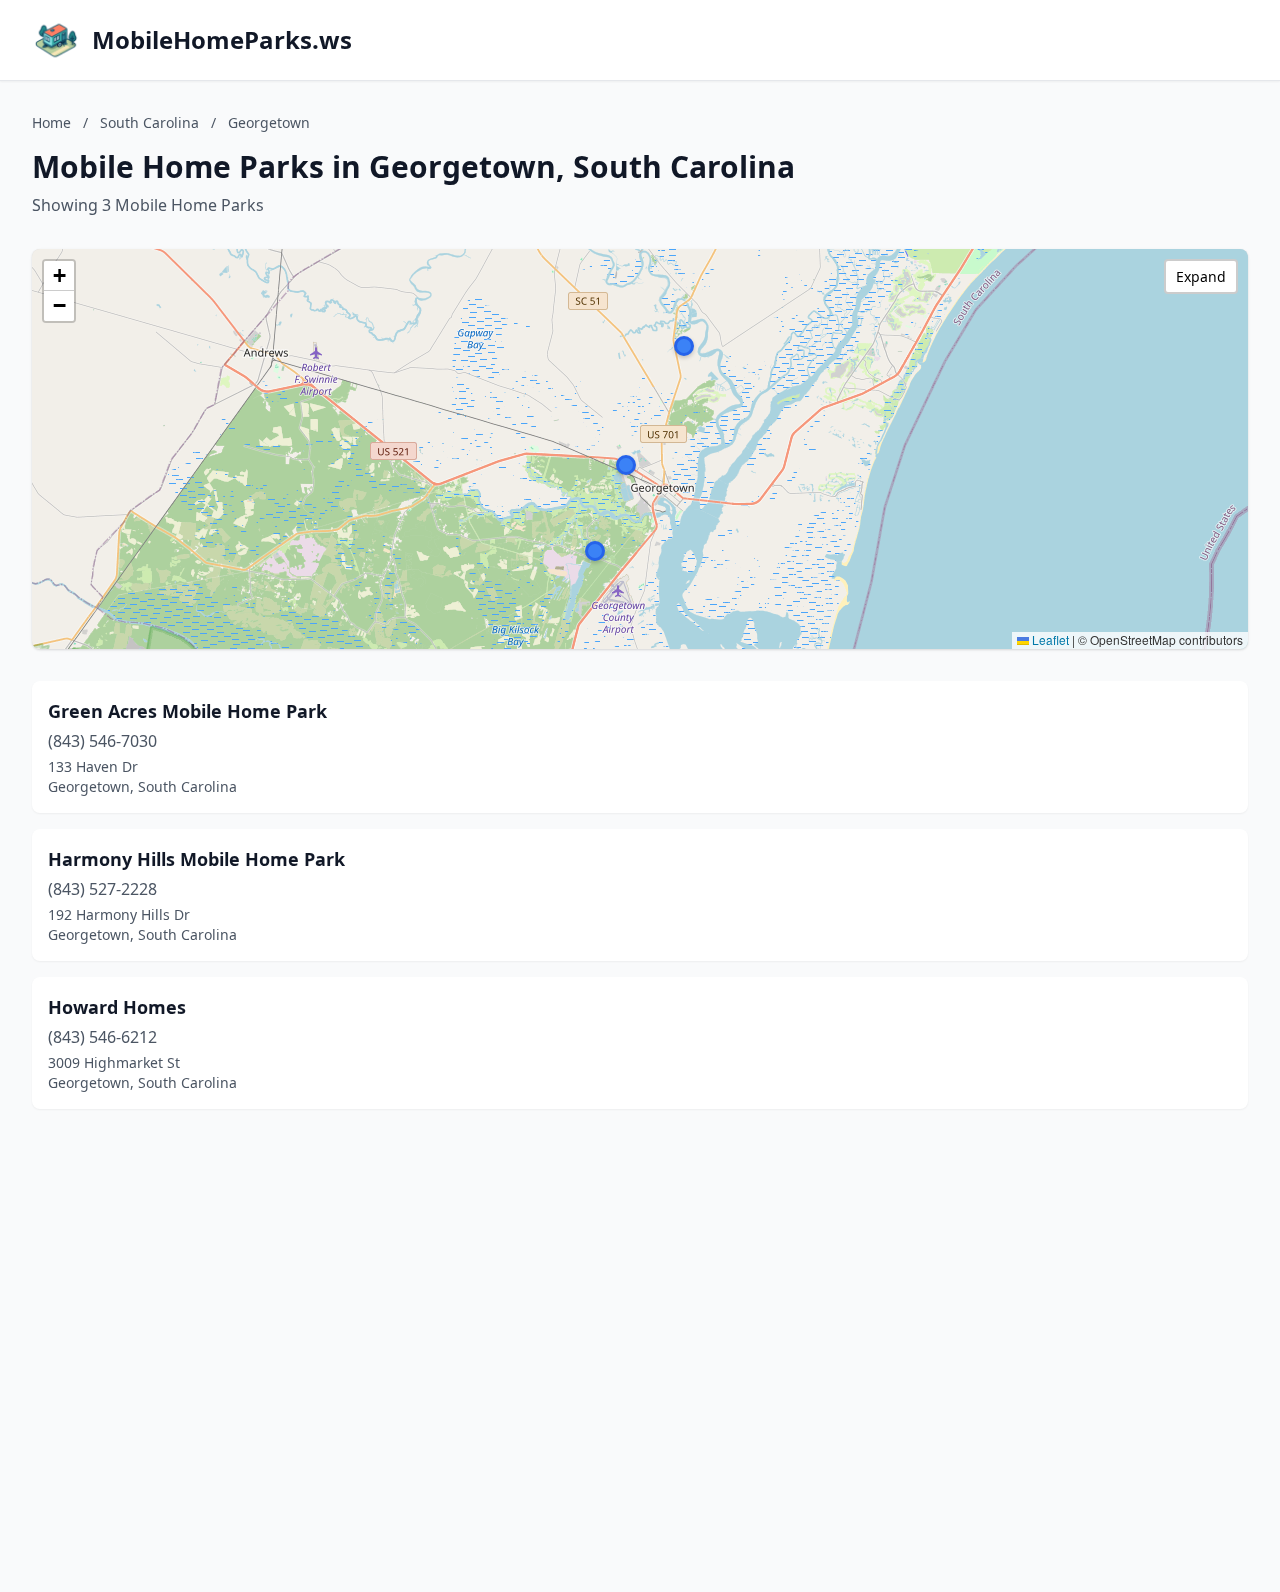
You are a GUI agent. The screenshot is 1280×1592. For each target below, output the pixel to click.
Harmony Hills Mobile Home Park (196, 859)
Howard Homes (117, 1007)
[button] (684, 346)
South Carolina (149, 122)
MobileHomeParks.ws (222, 40)
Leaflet (1049, 639)
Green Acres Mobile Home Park (187, 711)
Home (51, 122)
